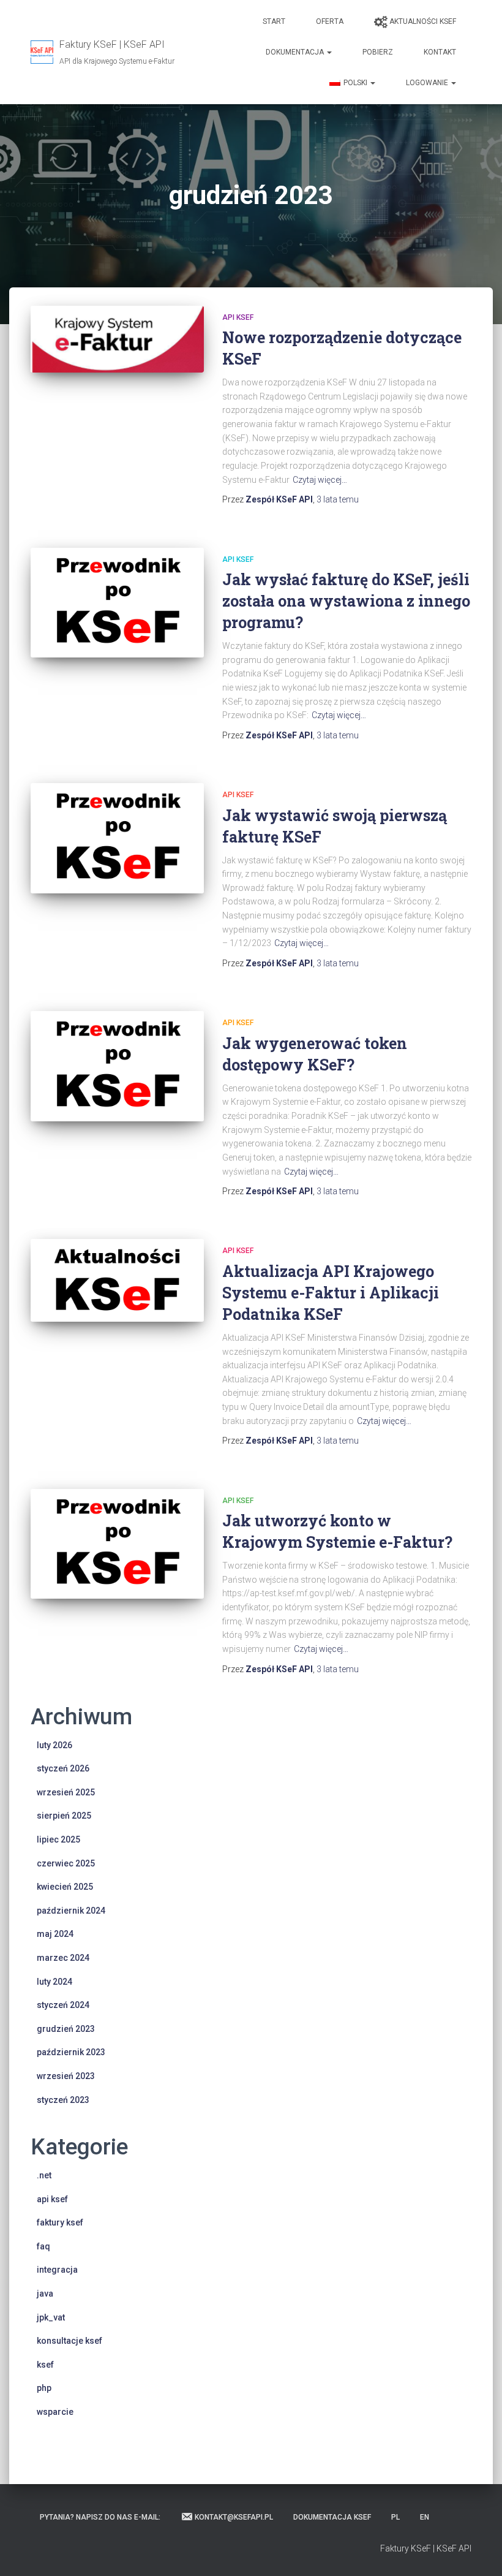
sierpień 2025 (64, 1816)
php (44, 2388)
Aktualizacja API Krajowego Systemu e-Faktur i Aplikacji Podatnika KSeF (331, 1293)
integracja (57, 2270)
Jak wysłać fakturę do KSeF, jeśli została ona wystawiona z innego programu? (346, 601)
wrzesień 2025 (66, 1792)
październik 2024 (71, 1911)
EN (425, 2517)
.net (44, 2175)
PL (395, 2517)
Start (274, 21)
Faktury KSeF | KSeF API (426, 2548)
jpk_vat (51, 2317)
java (45, 2294)
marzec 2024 (63, 1958)
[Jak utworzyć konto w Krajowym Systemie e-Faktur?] (117, 1544)
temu (338, 499)
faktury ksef (60, 2222)
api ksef (238, 317)
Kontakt (440, 52)
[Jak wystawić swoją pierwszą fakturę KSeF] (117, 838)
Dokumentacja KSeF (332, 2517)
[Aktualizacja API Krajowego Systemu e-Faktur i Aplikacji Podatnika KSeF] (117, 1280)
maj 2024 (55, 1934)
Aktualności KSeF (423, 21)
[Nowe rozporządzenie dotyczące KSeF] (117, 339)
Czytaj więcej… (320, 480)
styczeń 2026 (63, 1768)
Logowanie (428, 83)
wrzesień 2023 (66, 2076)
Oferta (330, 21)
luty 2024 (54, 1982)
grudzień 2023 (66, 2029)
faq (43, 2246)
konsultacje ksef (69, 2341)
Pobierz (378, 52)
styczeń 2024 (63, 2005)
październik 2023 (71, 2052)
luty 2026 (54, 1745)
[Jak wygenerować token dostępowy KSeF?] (117, 1066)
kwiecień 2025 (65, 1887)
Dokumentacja (296, 52)
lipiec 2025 (58, 1839)
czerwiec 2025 (66, 1863)
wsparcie (55, 2412)
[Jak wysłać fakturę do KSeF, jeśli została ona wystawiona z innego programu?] (117, 603)
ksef (45, 2365)
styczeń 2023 (63, 2100)
